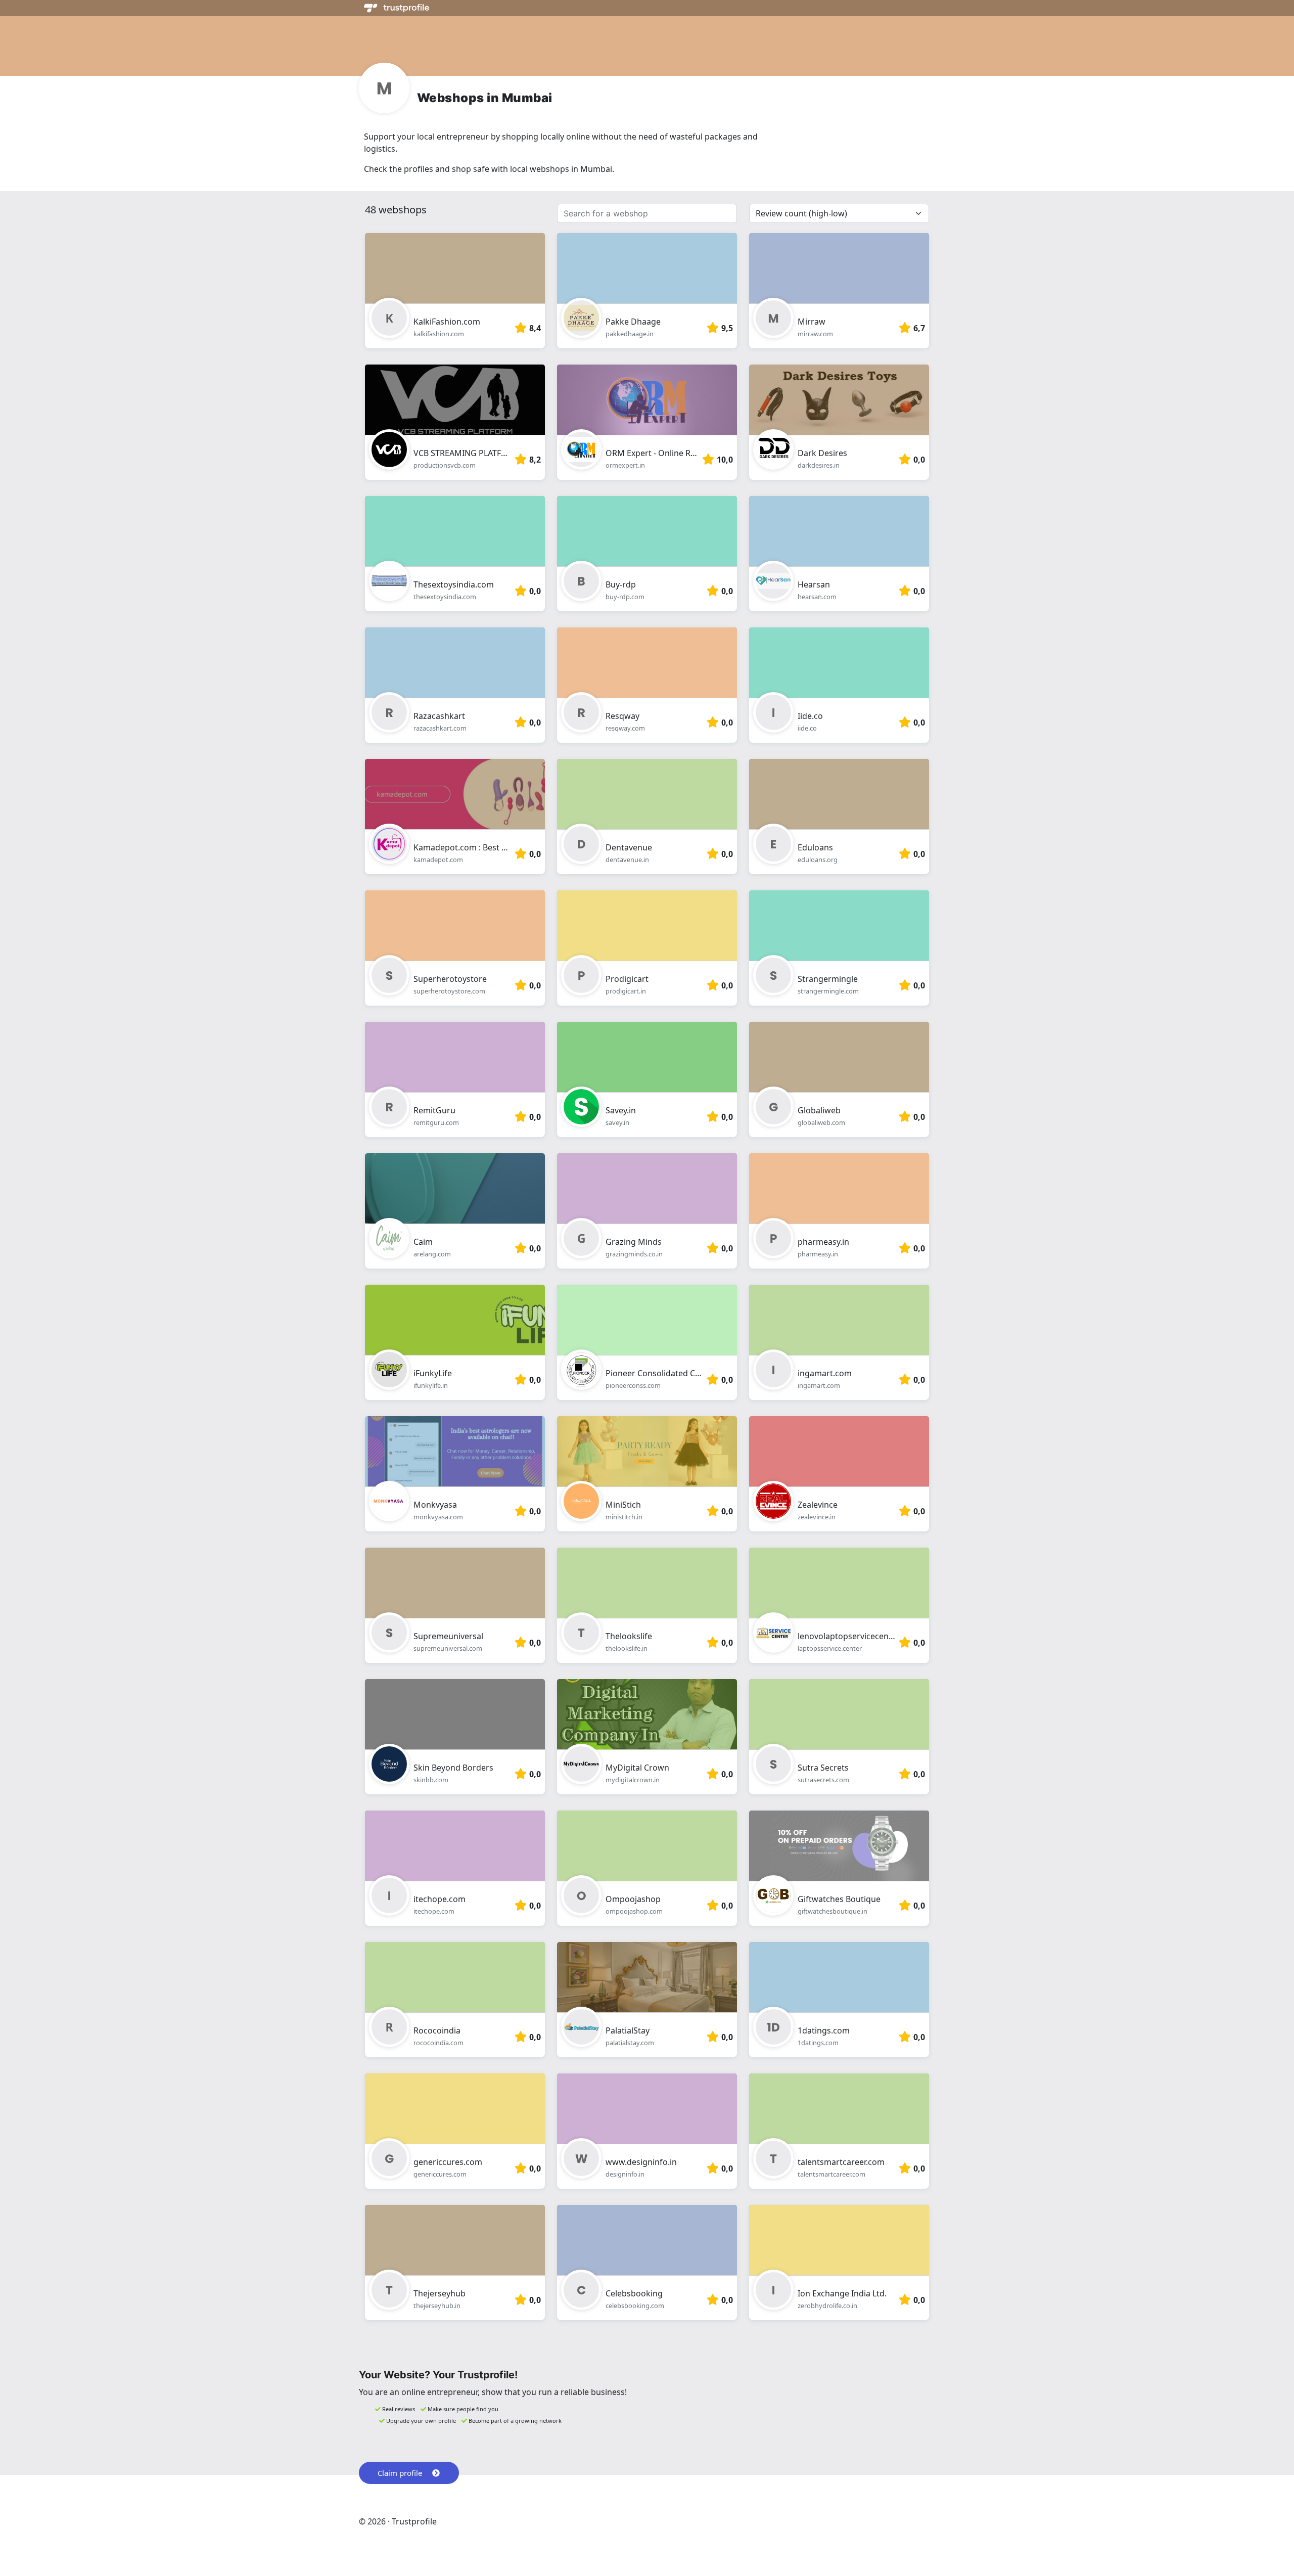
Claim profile (400, 2473)
